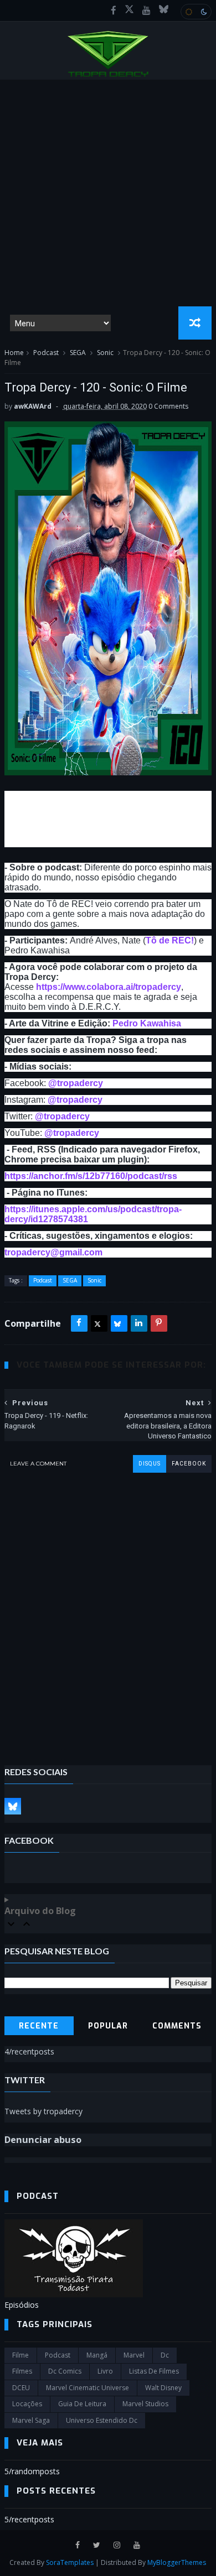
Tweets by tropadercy (43, 2111)
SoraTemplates (70, 2562)
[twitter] (97, 2545)
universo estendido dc (102, 2420)
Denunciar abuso (43, 2140)
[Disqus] (108, 1611)
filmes (22, 2371)
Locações (27, 2404)
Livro (105, 2371)
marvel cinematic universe (88, 2388)
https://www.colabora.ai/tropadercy (109, 987)
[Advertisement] (108, 193)
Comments (177, 2026)
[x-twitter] (129, 11)
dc (165, 2355)
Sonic (105, 353)
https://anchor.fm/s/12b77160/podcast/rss (91, 1176)
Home (14, 353)
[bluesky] (164, 11)
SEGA (78, 353)
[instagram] (117, 2545)
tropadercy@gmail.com (53, 1252)
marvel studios (145, 2404)
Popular (108, 2026)
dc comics (65, 2371)
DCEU (21, 2388)
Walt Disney (163, 2388)
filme (20, 2355)
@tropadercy (76, 1083)
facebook (189, 1464)
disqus (150, 1464)
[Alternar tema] (196, 12)
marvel (134, 2355)
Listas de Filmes (154, 2371)
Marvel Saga (31, 2420)
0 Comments (168, 406)
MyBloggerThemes (177, 2562)
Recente (39, 2026)
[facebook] (114, 11)
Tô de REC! (170, 940)
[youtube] (146, 11)
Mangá (97, 2355)
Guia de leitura (82, 2404)
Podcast (46, 353)
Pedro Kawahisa (147, 1023)
